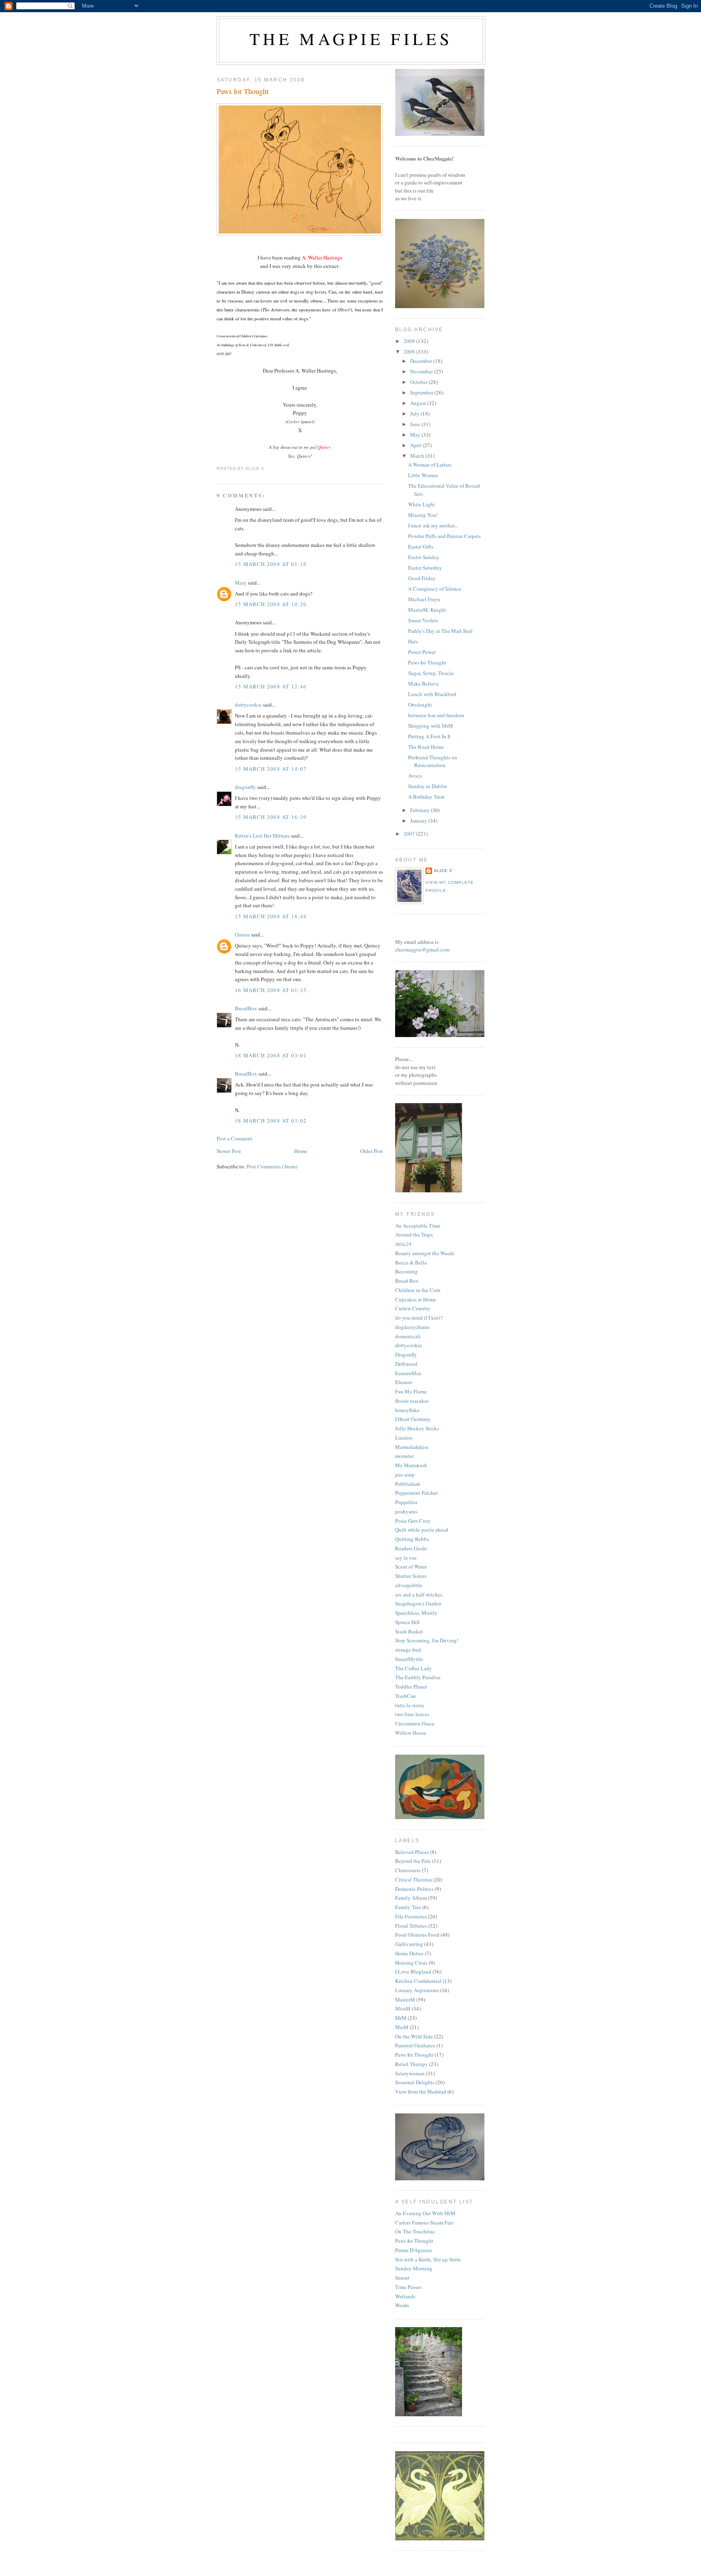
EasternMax (408, 1373)
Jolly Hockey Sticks (417, 1428)
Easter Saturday (425, 568)
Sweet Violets (423, 620)
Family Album (411, 1898)
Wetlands (405, 2296)
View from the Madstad (421, 2092)
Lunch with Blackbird (432, 694)
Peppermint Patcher (416, 1493)
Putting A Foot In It (429, 736)
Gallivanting (409, 1944)
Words (402, 2305)
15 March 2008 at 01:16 (271, 564)
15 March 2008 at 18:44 (271, 916)
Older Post (372, 1151)
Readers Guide (411, 1548)
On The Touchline (415, 2231)
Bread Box (407, 1281)
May (416, 435)
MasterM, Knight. (428, 610)
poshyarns (406, 1511)
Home (301, 1151)
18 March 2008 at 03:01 (271, 1055)
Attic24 (403, 1244)
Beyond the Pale (413, 1861)
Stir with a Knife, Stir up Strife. (429, 2259)
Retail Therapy (412, 2064)
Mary (241, 583)
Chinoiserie (408, 1870)
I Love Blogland (413, 1972)
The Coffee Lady (414, 1668)
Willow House (411, 1733)
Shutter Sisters (411, 1576)
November (422, 371)
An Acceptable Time (418, 1226)
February (420, 810)
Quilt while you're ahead (422, 1530)
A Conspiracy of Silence (435, 589)
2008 (410, 351)
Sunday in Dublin (428, 786)
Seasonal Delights (415, 2082)
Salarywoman (410, 2073)
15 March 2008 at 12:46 (271, 686)
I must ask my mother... (433, 525)
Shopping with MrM (431, 726)
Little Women (423, 475)
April (416, 445)
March (418, 456)
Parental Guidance (415, 2045)
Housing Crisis (411, 1963)
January (419, 821)
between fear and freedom (436, 715)
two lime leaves (412, 1714)
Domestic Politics (414, 1889)
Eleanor (404, 1382)
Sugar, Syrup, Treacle (431, 673)
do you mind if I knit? (419, 1318)
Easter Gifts (421, 546)
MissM (403, 2008)
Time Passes (408, 2287)
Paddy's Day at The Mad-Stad (440, 631)
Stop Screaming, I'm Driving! (427, 1640)
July (415, 414)
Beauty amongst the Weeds (425, 1253)
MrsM (402, 2027)
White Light (421, 504)
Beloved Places (412, 1852)
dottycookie (248, 705)
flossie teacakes (412, 1401)
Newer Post (229, 1151)
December (422, 361)
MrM (401, 2018)
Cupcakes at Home (416, 1299)
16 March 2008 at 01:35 (271, 990)
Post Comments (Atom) (272, 1166)
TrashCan (405, 1696)
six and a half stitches (419, 1594)
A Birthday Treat (426, 797)
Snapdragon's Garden (418, 1603)
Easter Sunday (424, 557)
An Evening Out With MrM (425, 2213)
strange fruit (408, 1650)
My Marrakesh (411, 1465)
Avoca (415, 776)
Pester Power (422, 652)
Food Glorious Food (417, 1935)
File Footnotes (411, 1916)
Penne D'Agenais (414, 2250)
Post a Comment (234, 1138)
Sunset (402, 2278)
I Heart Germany (413, 1419)
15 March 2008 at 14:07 (271, 769)
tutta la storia (410, 1705)
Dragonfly (406, 1354)
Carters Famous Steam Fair (424, 2222)
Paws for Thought (243, 91)
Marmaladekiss (412, 1447)
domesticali (408, 1336)
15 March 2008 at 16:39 (271, 817)
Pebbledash (408, 1484)
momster (404, 1456)
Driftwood (406, 1364)
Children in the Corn (418, 1290)
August (419, 403)
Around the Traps (414, 1234)
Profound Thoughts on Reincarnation (433, 761)
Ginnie (242, 934)
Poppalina (406, 1502)
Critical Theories (414, 1879)
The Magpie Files (351, 39)
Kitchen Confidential (418, 1981)
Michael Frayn (424, 599)
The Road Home (426, 747)
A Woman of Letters (430, 465)
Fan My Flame (411, 1391)
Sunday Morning (414, 2268)
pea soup (405, 1474)
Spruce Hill (407, 1622)
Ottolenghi (420, 705)
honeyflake (407, 1410)
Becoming (406, 1271)
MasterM (405, 2000)
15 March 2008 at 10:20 (271, 604)
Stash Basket (409, 1631)
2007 (410, 834)
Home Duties (409, 1953)
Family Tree (408, 1907)
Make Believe (424, 684)
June (416, 424)
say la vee (406, 1558)
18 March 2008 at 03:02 (271, 1121)
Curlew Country (413, 1308)
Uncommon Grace (415, 1723)
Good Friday (422, 578)
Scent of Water (411, 1567)
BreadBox (246, 1008)
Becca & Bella (411, 1262)
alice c (443, 871)
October (419, 382)
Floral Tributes (411, 1926)
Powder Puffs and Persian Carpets (444, 536)
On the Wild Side (414, 2036)
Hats (413, 641)
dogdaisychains (412, 1327)
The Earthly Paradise (418, 1677)
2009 (410, 341)
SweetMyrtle (409, 1659)
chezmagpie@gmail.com (422, 949)
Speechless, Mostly (416, 1613)
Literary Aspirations (417, 1990)
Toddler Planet (411, 1687)
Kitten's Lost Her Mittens (262, 836)
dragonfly (245, 787)
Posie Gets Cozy (413, 1521)
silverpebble (409, 1585)
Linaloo (404, 1438)
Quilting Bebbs (412, 1539)
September (422, 392)
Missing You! (423, 515)
